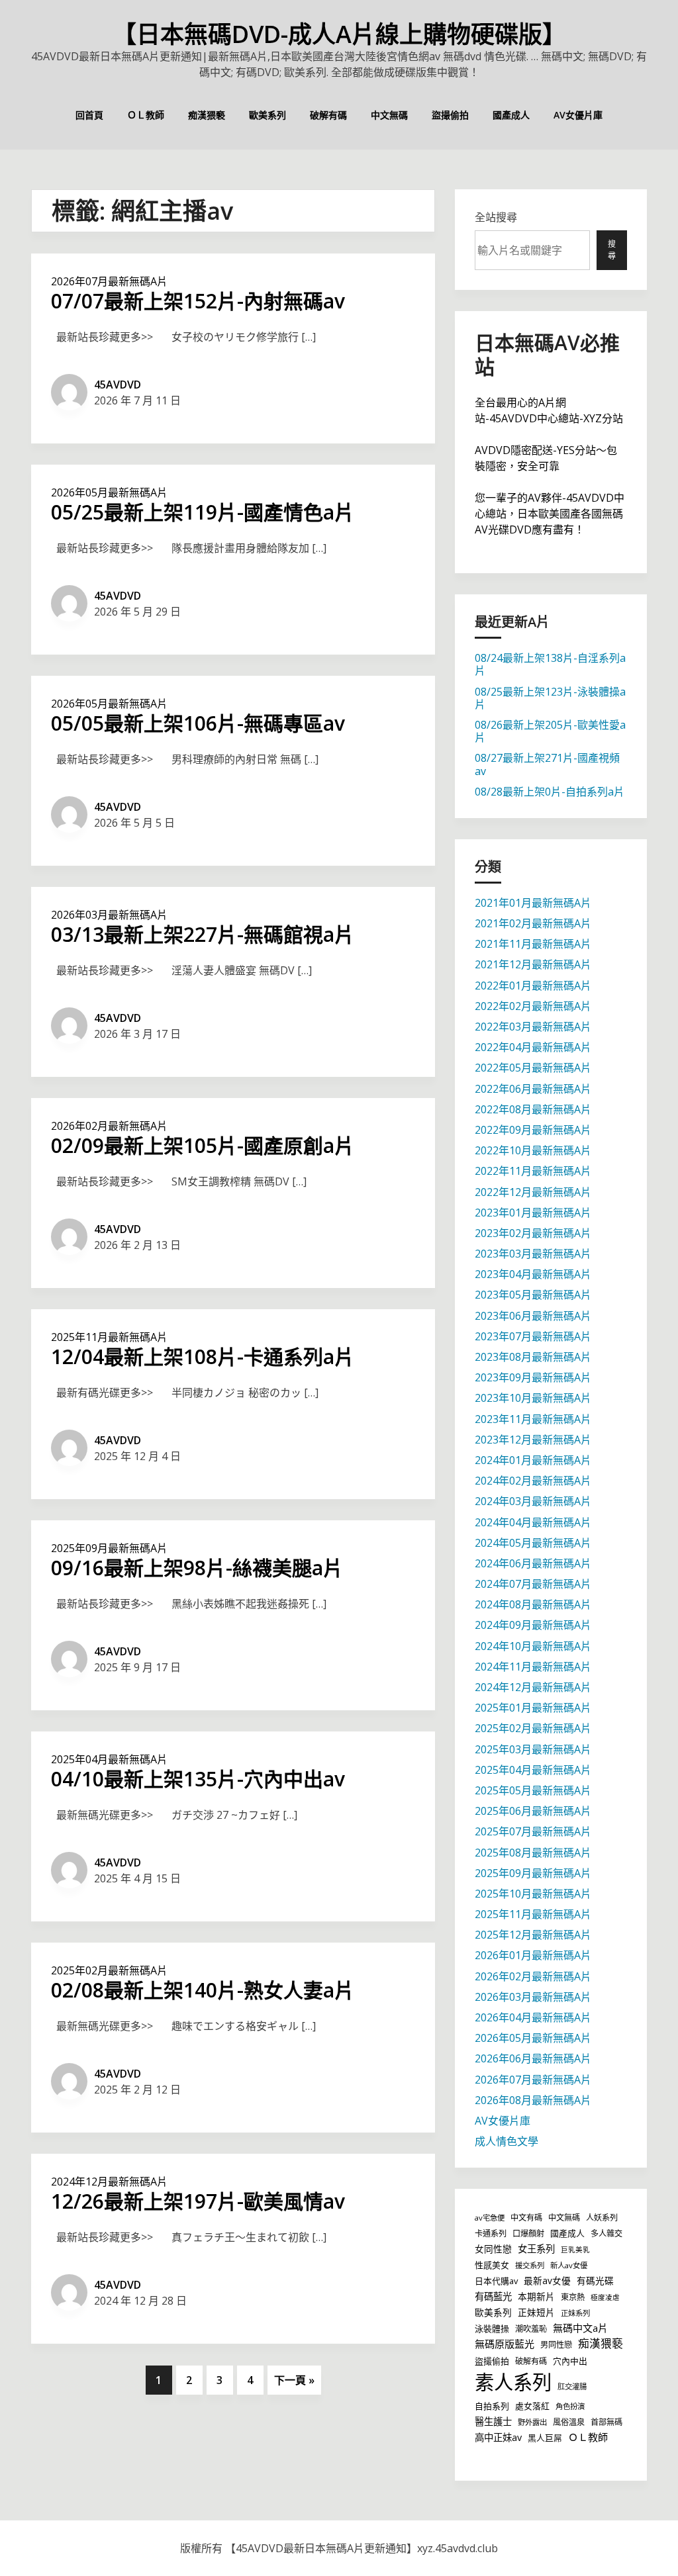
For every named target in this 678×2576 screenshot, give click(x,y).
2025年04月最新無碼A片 (109, 1759)
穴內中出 (570, 2361)
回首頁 (89, 115)
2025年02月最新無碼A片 (109, 1970)
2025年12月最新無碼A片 (533, 1935)
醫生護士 (493, 2421)
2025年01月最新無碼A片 (533, 1708)
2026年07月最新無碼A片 (109, 281)
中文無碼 (389, 115)
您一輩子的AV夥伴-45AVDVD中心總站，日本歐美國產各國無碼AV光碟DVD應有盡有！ (550, 514)
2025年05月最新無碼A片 (533, 1790)
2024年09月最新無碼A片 (533, 1625)
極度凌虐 (605, 2297)
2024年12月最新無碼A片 (109, 2182)
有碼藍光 (493, 2296)
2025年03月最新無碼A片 (533, 1749)
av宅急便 (490, 2218)
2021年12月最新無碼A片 (533, 964)
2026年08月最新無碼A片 (533, 2100)
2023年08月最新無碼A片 (533, 1357)
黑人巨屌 (545, 2438)
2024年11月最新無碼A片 (533, 1667)
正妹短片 (536, 2312)
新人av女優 (569, 2265)
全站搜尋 (496, 217)
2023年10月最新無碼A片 (533, 1398)
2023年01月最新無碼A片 (533, 1213)
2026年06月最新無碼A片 (533, 2058)
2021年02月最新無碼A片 (533, 923)
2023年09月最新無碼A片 (533, 1377)
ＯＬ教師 (146, 115)
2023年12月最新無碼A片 (533, 1440)
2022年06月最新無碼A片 (533, 1089)
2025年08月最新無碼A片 (533, 1853)
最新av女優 (547, 2280)
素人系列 (513, 2382)
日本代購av (496, 2281)
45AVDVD (118, 385)
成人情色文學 (507, 2141)
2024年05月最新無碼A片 (533, 1543)
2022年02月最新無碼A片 (533, 1006)
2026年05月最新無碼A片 (109, 492)
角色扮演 (570, 2406)
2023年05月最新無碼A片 (533, 1295)
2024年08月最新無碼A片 (533, 1604)
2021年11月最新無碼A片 (533, 944)
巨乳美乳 (575, 2250)
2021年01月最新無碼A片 (533, 903)
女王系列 (536, 2249)
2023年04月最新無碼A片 (533, 1274)
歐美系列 (267, 115)
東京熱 (573, 2297)
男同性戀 (556, 2345)
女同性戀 (493, 2249)
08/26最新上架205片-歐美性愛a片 (550, 731)
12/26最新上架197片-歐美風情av (198, 2201)
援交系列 (530, 2265)
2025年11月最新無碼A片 (109, 1337)
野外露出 (532, 2422)
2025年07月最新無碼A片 (533, 1831)
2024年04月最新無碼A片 (533, 1522)
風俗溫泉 (569, 2422)
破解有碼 (328, 115)
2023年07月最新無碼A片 (533, 1336)
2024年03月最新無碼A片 (533, 1501)
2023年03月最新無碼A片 (533, 1254)
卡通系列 (491, 2233)
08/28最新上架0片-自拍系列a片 (550, 792)
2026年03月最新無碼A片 (109, 915)
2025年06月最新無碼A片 (533, 1811)
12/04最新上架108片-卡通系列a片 (203, 1357)
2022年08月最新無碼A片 (533, 1109)
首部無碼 (606, 2422)
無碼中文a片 (580, 2328)
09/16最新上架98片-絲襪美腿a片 (197, 1568)
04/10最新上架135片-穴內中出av (198, 1779)
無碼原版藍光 (505, 2344)
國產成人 (511, 115)
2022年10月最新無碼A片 (533, 1150)
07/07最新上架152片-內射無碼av (198, 301)
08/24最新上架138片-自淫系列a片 (550, 664)
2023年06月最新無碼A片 (533, 1316)
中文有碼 (526, 2218)
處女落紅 (532, 2406)
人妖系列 (602, 2218)
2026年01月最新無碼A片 (533, 1955)
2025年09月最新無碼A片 (109, 1548)
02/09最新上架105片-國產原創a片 (203, 1145)
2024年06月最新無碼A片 (533, 1563)
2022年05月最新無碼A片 (533, 1068)
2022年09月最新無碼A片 (533, 1130)
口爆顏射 (528, 2233)
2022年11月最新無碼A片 (533, 1171)
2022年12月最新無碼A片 (533, 1192)
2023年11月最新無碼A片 (533, 1419)
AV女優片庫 (578, 115)
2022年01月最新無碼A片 (533, 986)
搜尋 (612, 250)
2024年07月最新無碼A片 (533, 1584)
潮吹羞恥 (531, 2329)
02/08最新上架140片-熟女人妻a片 (203, 1990)
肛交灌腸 (572, 2386)
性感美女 (492, 2265)
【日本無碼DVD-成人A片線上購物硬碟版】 (339, 34)
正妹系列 (575, 2313)
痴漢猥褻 (207, 115)
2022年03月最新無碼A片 (533, 1027)
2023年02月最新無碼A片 (533, 1233)
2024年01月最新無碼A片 (533, 1460)
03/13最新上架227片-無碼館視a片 (203, 934)
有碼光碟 (595, 2280)
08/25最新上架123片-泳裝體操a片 (550, 698)
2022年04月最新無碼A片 (533, 1047)
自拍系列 (492, 2406)
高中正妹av (498, 2437)
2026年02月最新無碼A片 (109, 1126)
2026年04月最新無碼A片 (533, 2017)
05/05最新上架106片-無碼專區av (198, 723)
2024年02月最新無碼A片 (533, 1481)
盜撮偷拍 (450, 115)
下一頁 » (294, 2380)
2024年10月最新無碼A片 (533, 1646)
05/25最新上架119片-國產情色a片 (203, 512)
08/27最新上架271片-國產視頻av (547, 764)
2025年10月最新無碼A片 (533, 1894)
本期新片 (536, 2296)
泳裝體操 (492, 2328)
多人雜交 (606, 2233)
